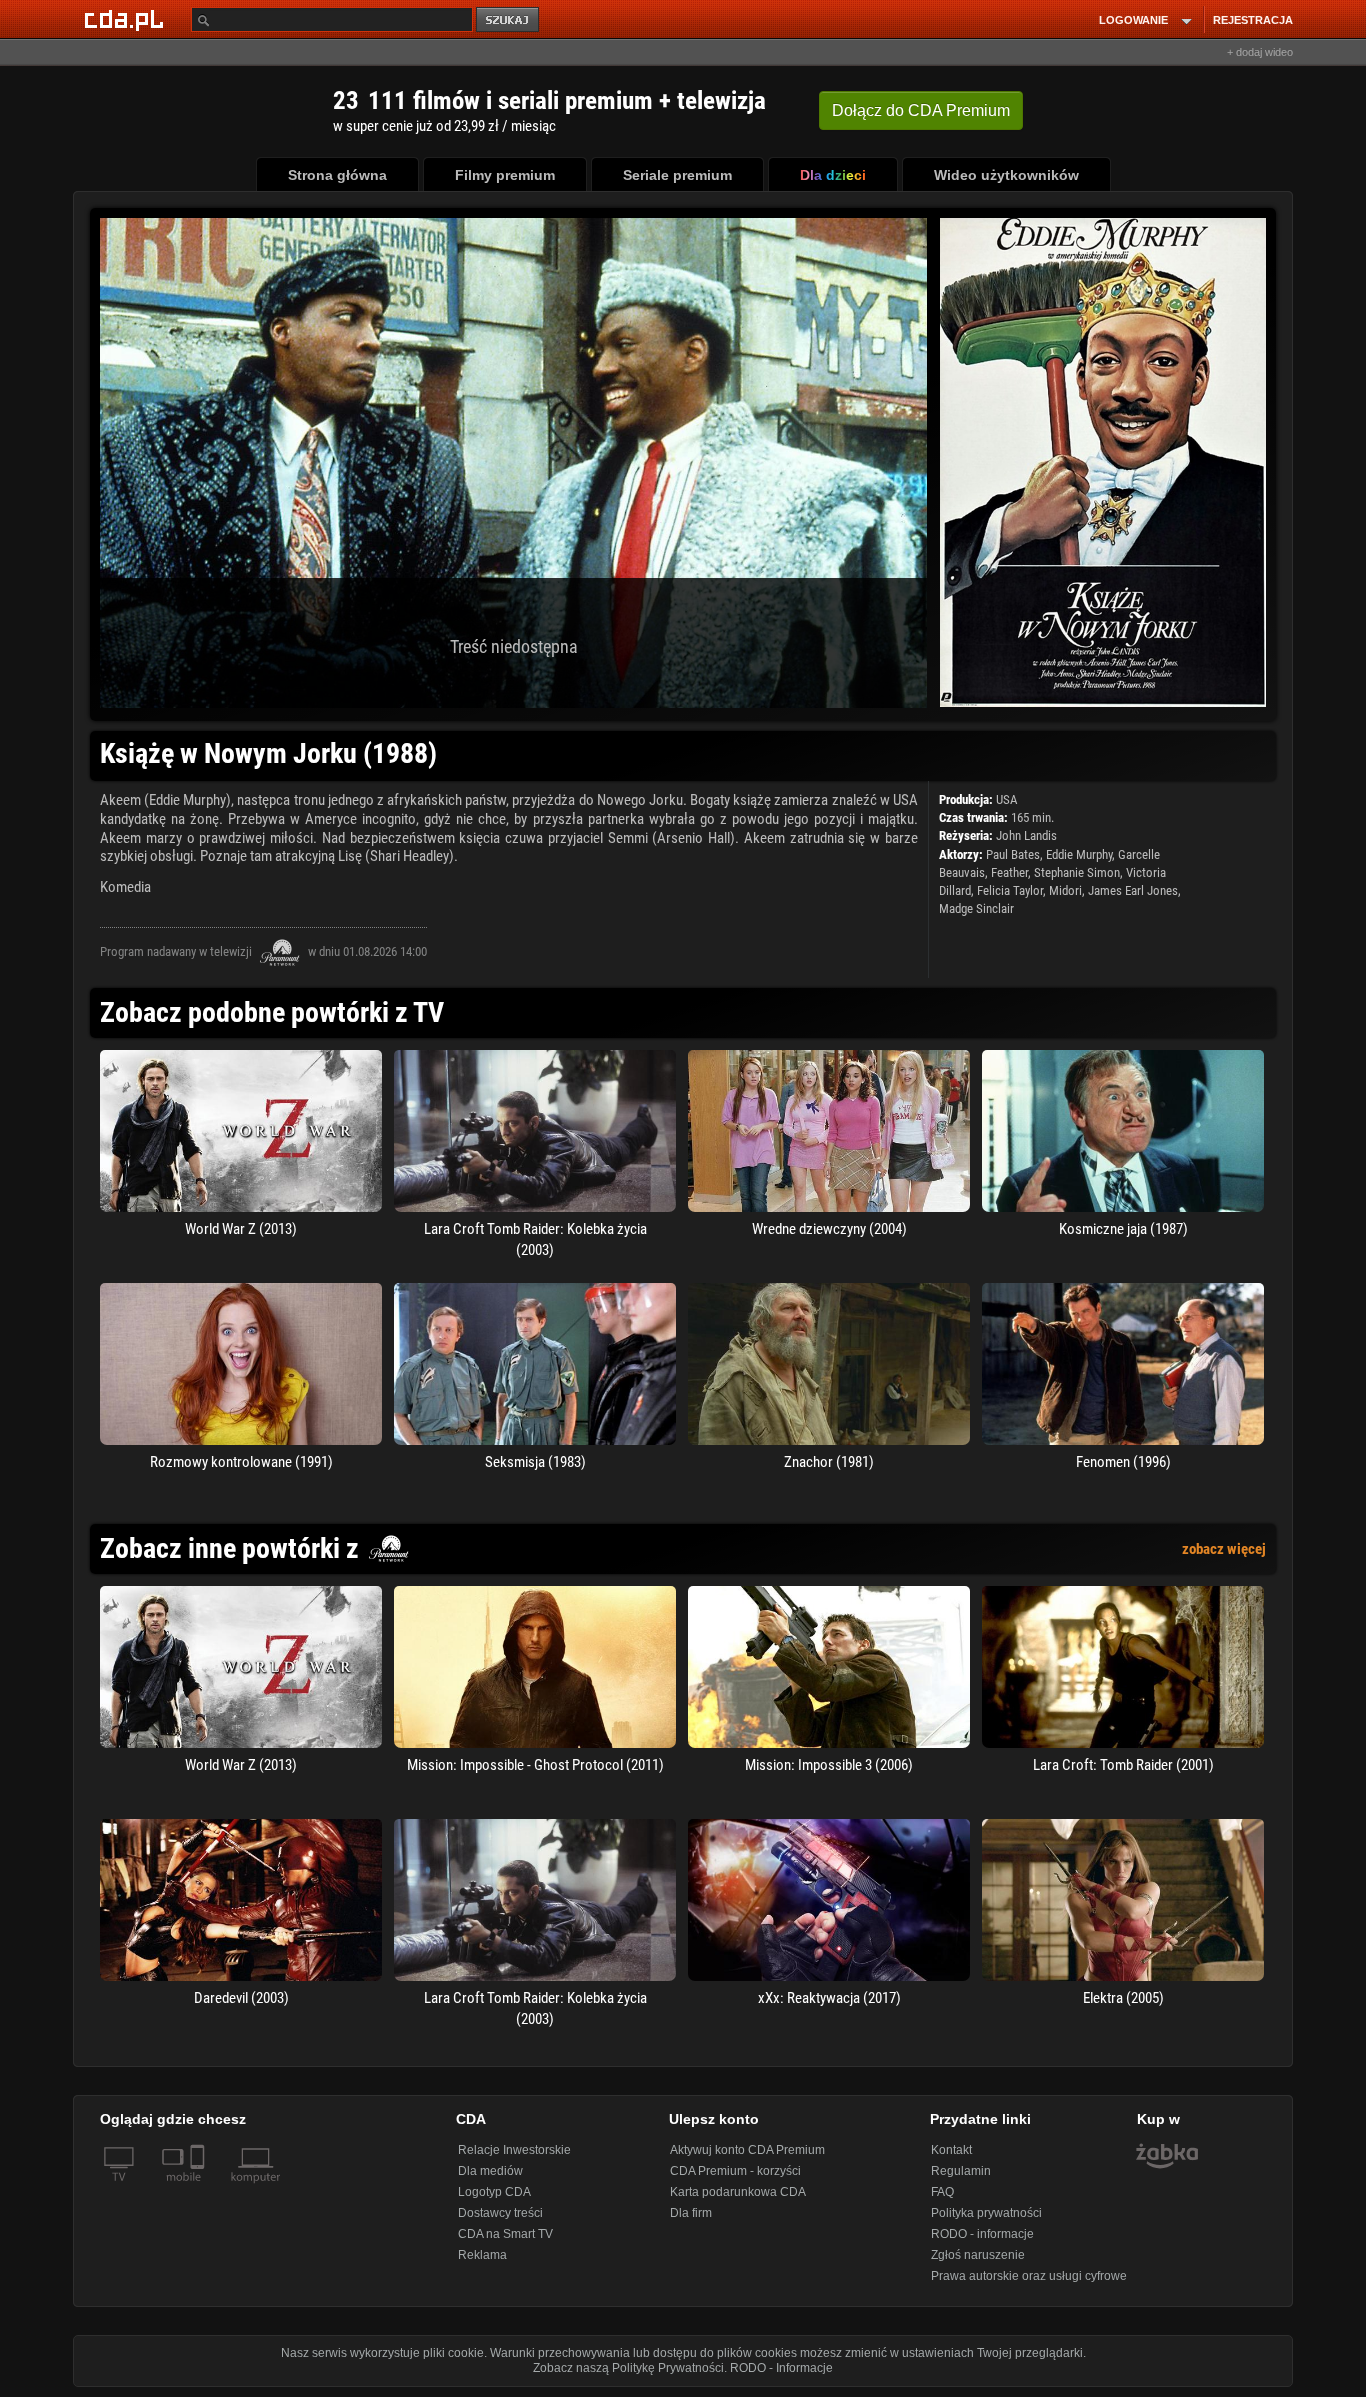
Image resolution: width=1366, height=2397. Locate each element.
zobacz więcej (1224, 1549)
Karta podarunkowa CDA (738, 2192)
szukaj (509, 20)
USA (1006, 799)
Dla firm (691, 2213)
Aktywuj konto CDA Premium (747, 2150)
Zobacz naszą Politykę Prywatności (628, 2368)
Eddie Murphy (1079, 854)
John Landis (1026, 835)
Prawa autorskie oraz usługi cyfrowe (1029, 2276)
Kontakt (951, 2150)
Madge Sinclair (976, 908)
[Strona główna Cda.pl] (127, 19)
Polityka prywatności (986, 2213)
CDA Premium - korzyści (735, 2171)
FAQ (942, 2192)
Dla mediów (490, 2171)
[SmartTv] (199, 2189)
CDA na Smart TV (505, 2234)
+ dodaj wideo (1260, 52)
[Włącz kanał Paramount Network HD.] (280, 951)
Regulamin (961, 2171)
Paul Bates (1013, 854)
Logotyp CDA (494, 2192)
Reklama (482, 2255)
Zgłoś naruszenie (978, 2255)
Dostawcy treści (500, 2213)
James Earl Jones (1133, 890)
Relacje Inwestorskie (514, 2150)
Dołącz (921, 110)
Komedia (125, 887)
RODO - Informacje (781, 2368)
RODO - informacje (982, 2234)
